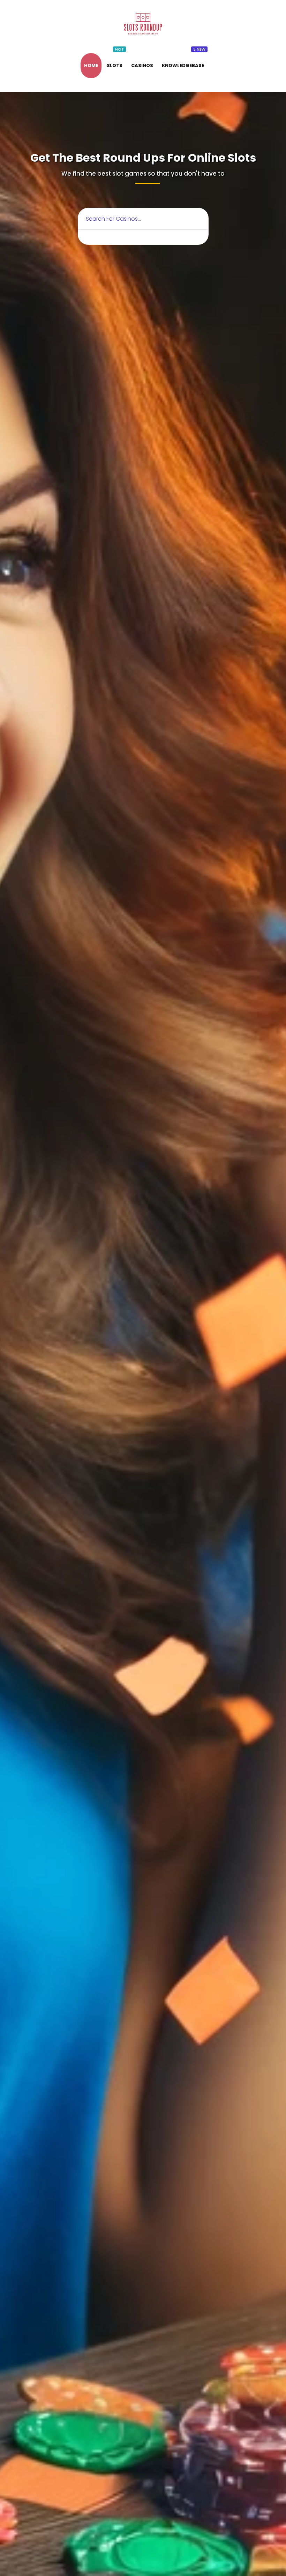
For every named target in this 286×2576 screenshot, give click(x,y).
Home (91, 65)
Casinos (142, 65)
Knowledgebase (183, 65)
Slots (115, 65)
